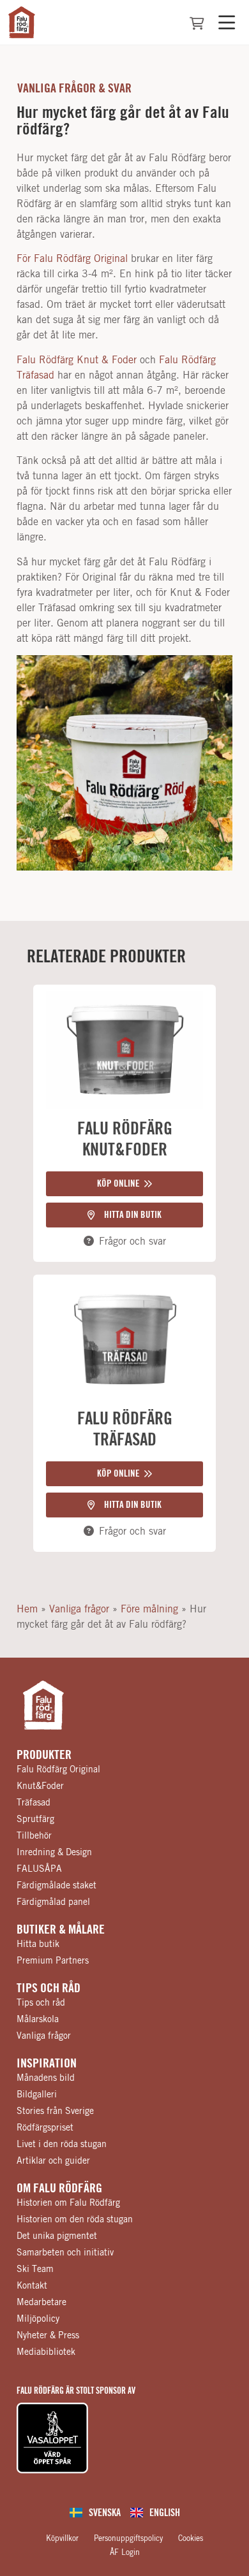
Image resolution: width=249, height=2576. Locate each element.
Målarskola (38, 2020)
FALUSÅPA (39, 1869)
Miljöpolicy (38, 2319)
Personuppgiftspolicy (128, 2538)
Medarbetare (41, 2303)
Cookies (191, 2538)
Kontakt (32, 2286)
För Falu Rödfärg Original (72, 259)
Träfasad (34, 1803)
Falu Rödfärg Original (58, 1770)
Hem (27, 1609)
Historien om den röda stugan (75, 2220)
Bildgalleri (37, 2095)
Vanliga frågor (79, 1609)
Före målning (149, 1609)
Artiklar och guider (53, 2161)
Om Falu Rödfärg (59, 2189)
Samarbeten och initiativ (65, 2253)
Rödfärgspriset (45, 2128)
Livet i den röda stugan (62, 2145)
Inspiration (47, 2064)
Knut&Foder (40, 1786)
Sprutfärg (35, 1820)
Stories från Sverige (55, 2111)
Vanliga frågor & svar (74, 89)
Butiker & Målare (61, 1930)
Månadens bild (46, 2078)
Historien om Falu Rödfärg (68, 2203)
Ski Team (35, 2269)
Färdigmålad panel (53, 1902)
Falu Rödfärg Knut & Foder (77, 360)
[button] (124, 1184)
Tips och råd (49, 1988)
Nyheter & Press (48, 2336)
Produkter (44, 1755)
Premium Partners (53, 1961)
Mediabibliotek (46, 2352)
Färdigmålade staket (57, 1886)
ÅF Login (125, 2552)
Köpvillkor (62, 2538)
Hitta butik (38, 1944)
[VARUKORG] (197, 24)
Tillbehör (34, 1836)
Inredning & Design (54, 1853)
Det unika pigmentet (57, 2236)
